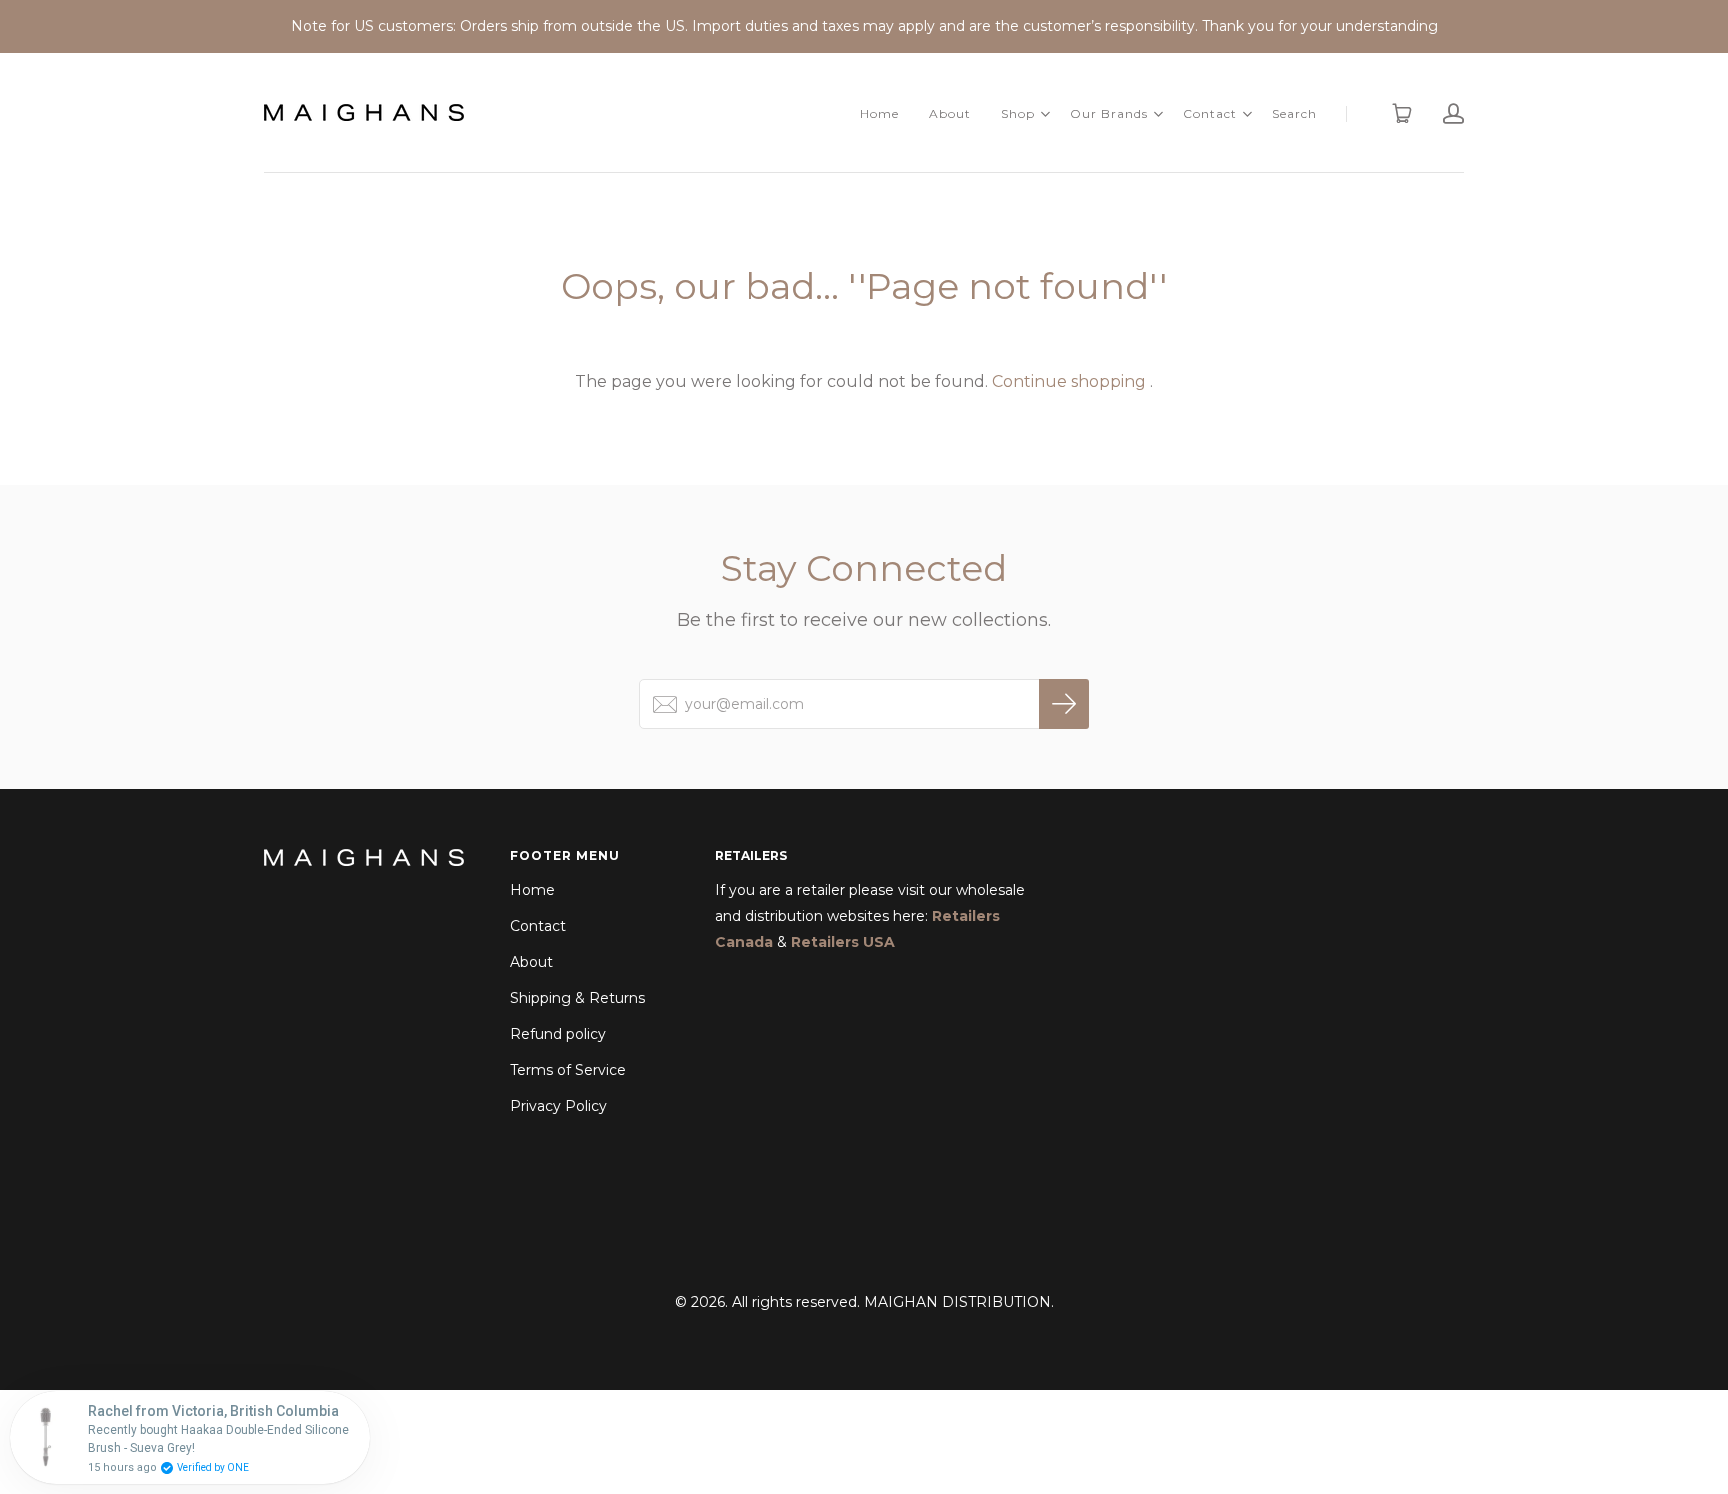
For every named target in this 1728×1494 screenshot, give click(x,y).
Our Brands (1109, 113)
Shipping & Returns (577, 998)
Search (1294, 113)
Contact (1210, 113)
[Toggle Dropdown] (1045, 114)
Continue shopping (1069, 381)
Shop (1018, 113)
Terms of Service (568, 1070)
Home (879, 113)
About (950, 113)
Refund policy (558, 1034)
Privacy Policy (558, 1106)
